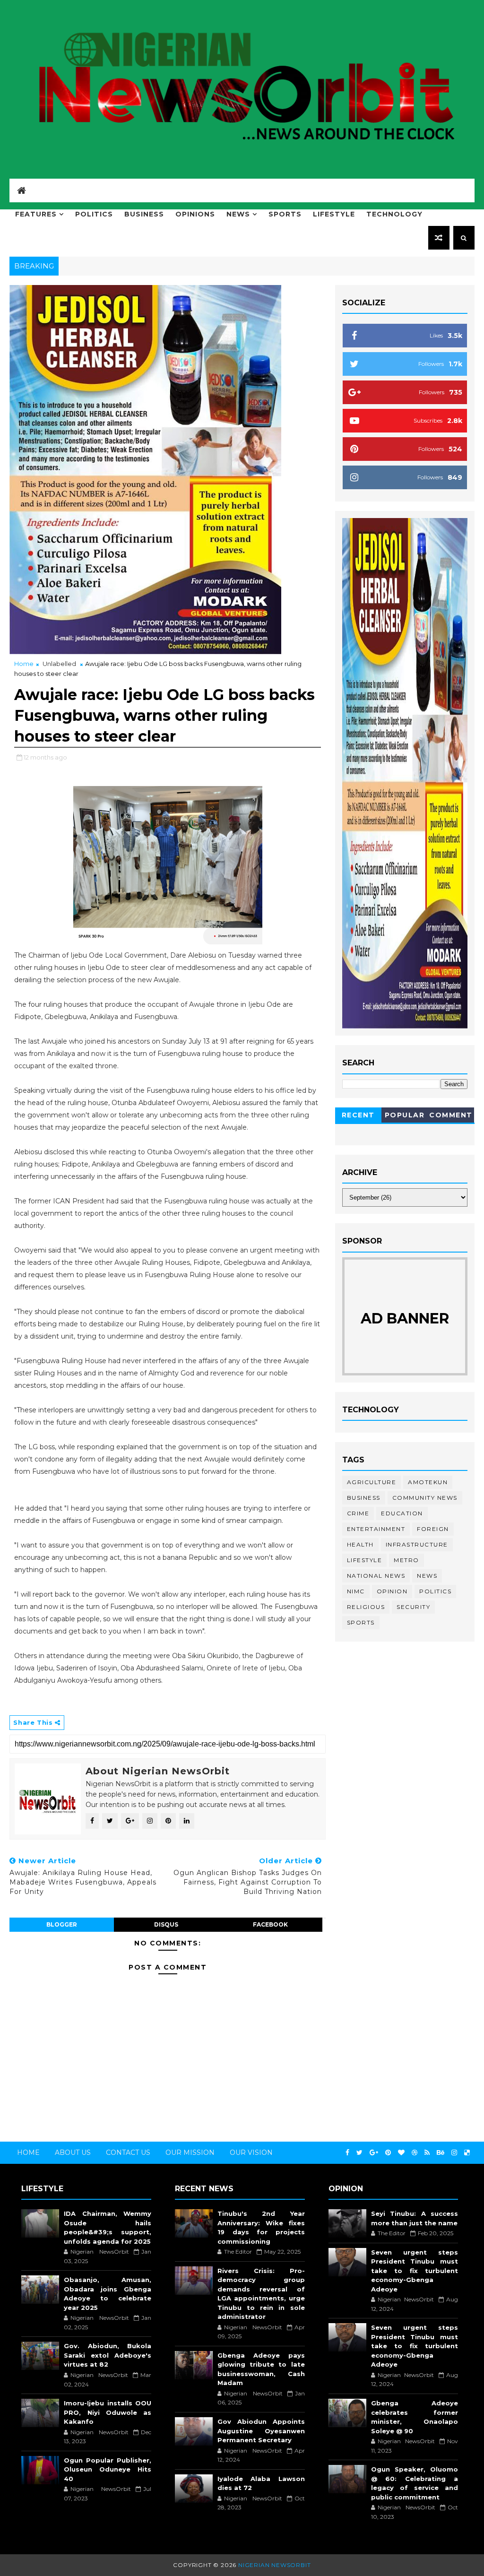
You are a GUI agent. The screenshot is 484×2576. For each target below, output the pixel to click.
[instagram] (454, 2153)
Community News (425, 1498)
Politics (94, 214)
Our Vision (251, 2152)
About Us (73, 2152)
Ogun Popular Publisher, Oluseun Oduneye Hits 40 (108, 2469)
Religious (366, 1607)
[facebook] (347, 2153)
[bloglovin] (401, 2153)
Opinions (195, 214)
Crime (358, 1513)
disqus (166, 1924)
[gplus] (374, 2153)
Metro (406, 1560)
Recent (358, 1115)
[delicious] (467, 2153)
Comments (451, 1117)
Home (24, 664)
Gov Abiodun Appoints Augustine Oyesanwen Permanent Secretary (261, 2431)
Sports (285, 214)
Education (402, 1513)
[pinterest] (388, 2153)
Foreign (433, 1529)
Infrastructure (417, 1544)
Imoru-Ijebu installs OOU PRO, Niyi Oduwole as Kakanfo (108, 2412)
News (238, 214)
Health (360, 1544)
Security (413, 1607)
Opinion (392, 1591)
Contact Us (128, 2152)
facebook (270, 1924)
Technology (394, 214)
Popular (405, 1115)
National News (376, 1576)
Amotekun (428, 1482)
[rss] (427, 2153)
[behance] (441, 2153)
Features (36, 214)
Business (144, 214)
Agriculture (372, 1482)
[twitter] (359, 2153)
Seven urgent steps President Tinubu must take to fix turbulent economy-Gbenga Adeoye (415, 2271)
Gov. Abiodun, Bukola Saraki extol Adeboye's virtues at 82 (108, 2355)
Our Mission (190, 2152)
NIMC (356, 1591)
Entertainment (376, 1529)
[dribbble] (415, 2153)
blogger (62, 1924)
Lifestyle (334, 214)
